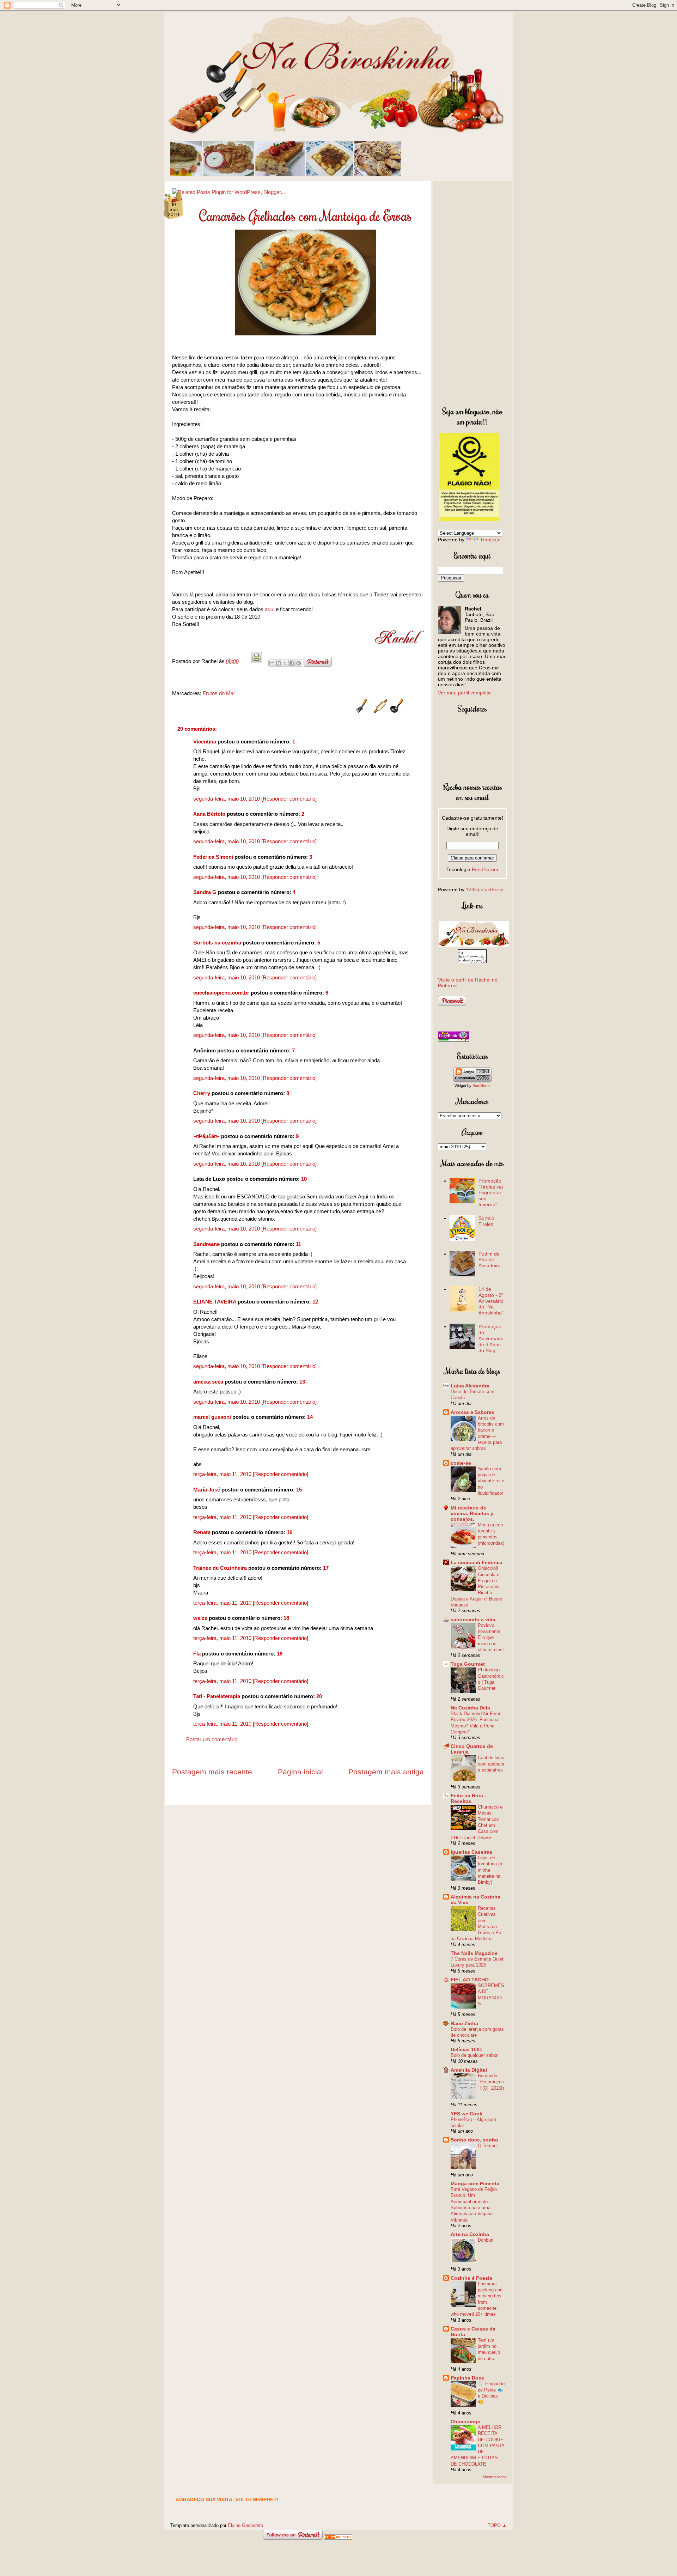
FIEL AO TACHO (470, 1980)
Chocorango (466, 2422)
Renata (202, 1532)
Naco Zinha (464, 2023)
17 (326, 1568)
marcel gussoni (212, 1417)
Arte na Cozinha (470, 2234)
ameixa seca (208, 1382)
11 (298, 1244)
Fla (197, 1654)
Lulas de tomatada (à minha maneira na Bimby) (490, 1870)
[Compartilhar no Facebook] (292, 663)
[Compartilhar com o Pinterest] (299, 663)
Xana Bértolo (209, 814)
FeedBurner (485, 869)
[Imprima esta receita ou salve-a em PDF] (256, 661)
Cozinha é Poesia (471, 2278)
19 (280, 1654)
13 (302, 1382)
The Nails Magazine (474, 1953)
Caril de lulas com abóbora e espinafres (491, 1764)
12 (315, 1302)
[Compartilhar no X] (285, 663)
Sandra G (206, 892)
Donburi (486, 2240)
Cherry (202, 1093)
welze (200, 1618)
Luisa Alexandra (470, 1386)
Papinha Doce (467, 2378)
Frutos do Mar (219, 693)
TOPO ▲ (497, 2525)
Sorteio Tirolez (486, 1221)
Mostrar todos (495, 2477)
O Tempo (487, 2146)
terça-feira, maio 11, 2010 (223, 1474)
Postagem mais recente (212, 1772)
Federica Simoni (213, 857)
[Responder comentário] (289, 799)
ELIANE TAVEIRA (215, 1302)
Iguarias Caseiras (471, 1852)
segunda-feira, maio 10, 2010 (227, 799)
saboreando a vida (473, 1620)
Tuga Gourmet (468, 1664)
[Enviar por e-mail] (272, 663)
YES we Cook (466, 2114)
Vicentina (205, 742)
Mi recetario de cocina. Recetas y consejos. (472, 1513)
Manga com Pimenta (475, 2183)
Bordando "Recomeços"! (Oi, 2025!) (491, 2082)
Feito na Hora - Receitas (468, 1798)
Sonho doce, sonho (474, 2140)
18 (286, 1618)
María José (207, 1490)
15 (299, 1490)
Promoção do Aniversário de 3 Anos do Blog (491, 1338)
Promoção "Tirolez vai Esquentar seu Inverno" (491, 1193)
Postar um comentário (212, 1739)
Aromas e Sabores (472, 1412)
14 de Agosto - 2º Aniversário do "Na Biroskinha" (491, 1301)
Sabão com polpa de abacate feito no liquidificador (491, 1481)
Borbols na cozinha (217, 943)
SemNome (481, 1086)
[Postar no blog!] (279, 663)
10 (304, 1179)
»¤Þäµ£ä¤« (206, 1136)
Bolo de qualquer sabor (474, 2055)
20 (319, 1696)
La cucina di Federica (477, 1562)
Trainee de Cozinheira (220, 1568)
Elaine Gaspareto (245, 2525)
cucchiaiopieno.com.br (221, 993)
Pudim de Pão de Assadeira (490, 1260)
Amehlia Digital (469, 2070)
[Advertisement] (472, 292)
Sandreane (206, 1244)
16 (289, 1532)
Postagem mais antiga (386, 1772)
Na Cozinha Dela (470, 1708)
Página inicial (300, 1772)
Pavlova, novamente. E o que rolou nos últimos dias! (491, 1638)
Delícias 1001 (466, 2049)
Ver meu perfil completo (464, 693)
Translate (490, 540)
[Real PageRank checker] (453, 1040)
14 (310, 1417)
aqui (270, 609)
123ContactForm (485, 889)
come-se (461, 1463)
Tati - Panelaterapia (217, 1696)
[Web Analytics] (338, 2538)
